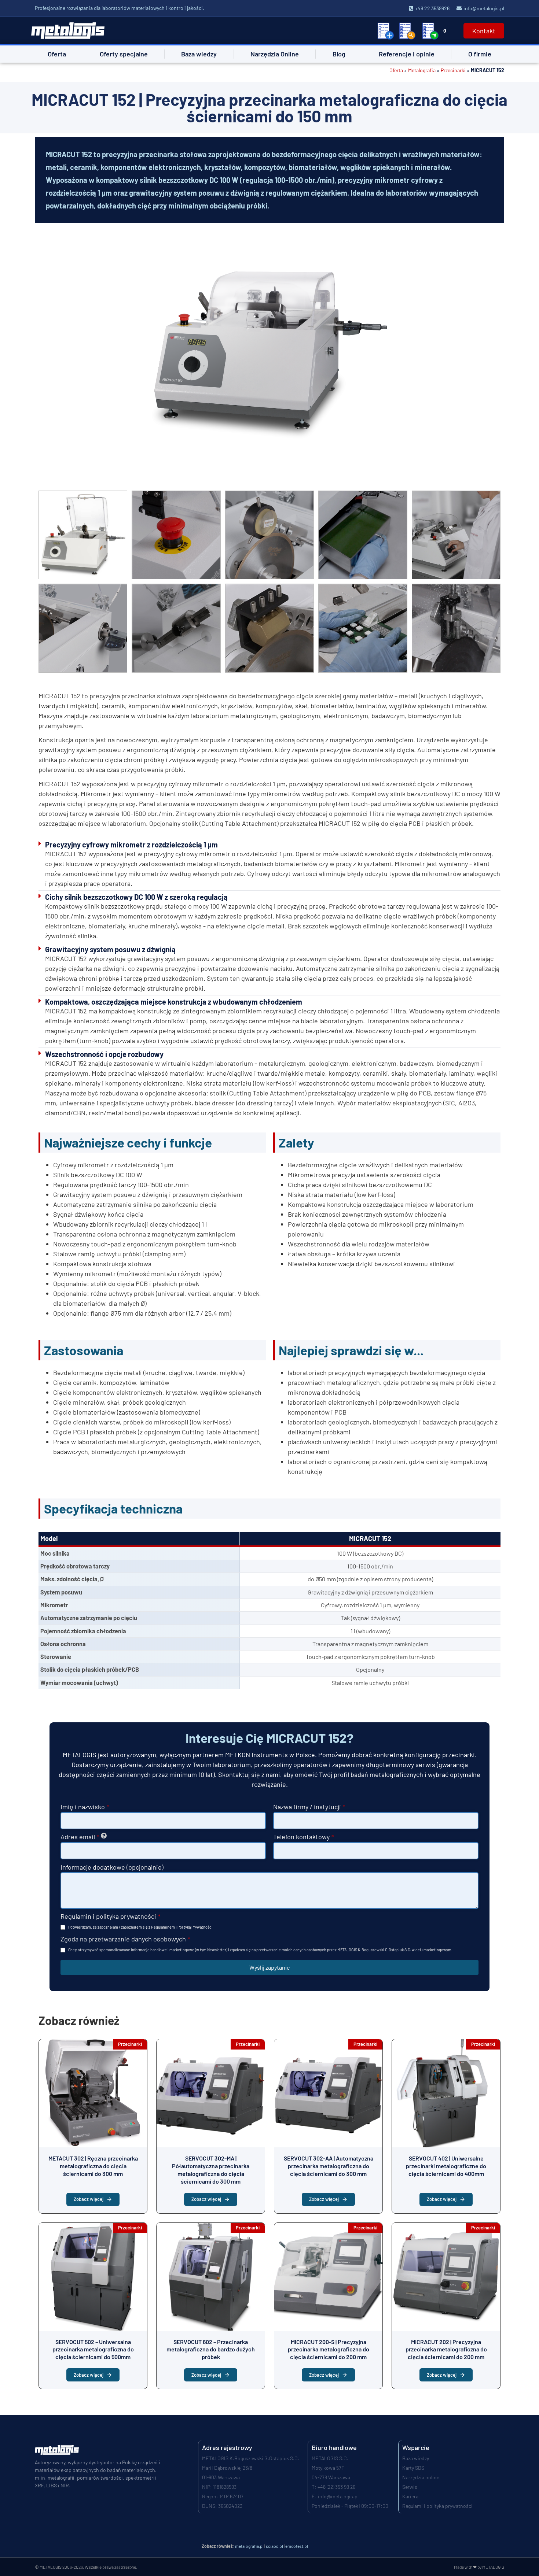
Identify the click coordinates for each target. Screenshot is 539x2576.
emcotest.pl (297, 2546)
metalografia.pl (249, 2546)
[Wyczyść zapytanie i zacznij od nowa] (386, 31)
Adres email (80, 1837)
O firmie (481, 54)
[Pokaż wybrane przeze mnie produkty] (407, 31)
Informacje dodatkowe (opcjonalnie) (112, 1867)
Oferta (56, 54)
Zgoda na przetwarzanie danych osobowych (125, 1939)
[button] (83, 535)
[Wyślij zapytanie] (430, 31)
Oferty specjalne (128, 54)
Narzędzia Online (282, 54)
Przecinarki (453, 70)
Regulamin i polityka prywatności (110, 1916)
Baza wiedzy (201, 54)
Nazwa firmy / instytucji (309, 1807)
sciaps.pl (274, 2546)
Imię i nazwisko (85, 1807)
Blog (344, 54)
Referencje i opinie (410, 54)
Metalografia (422, 70)
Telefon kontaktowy (303, 1837)
